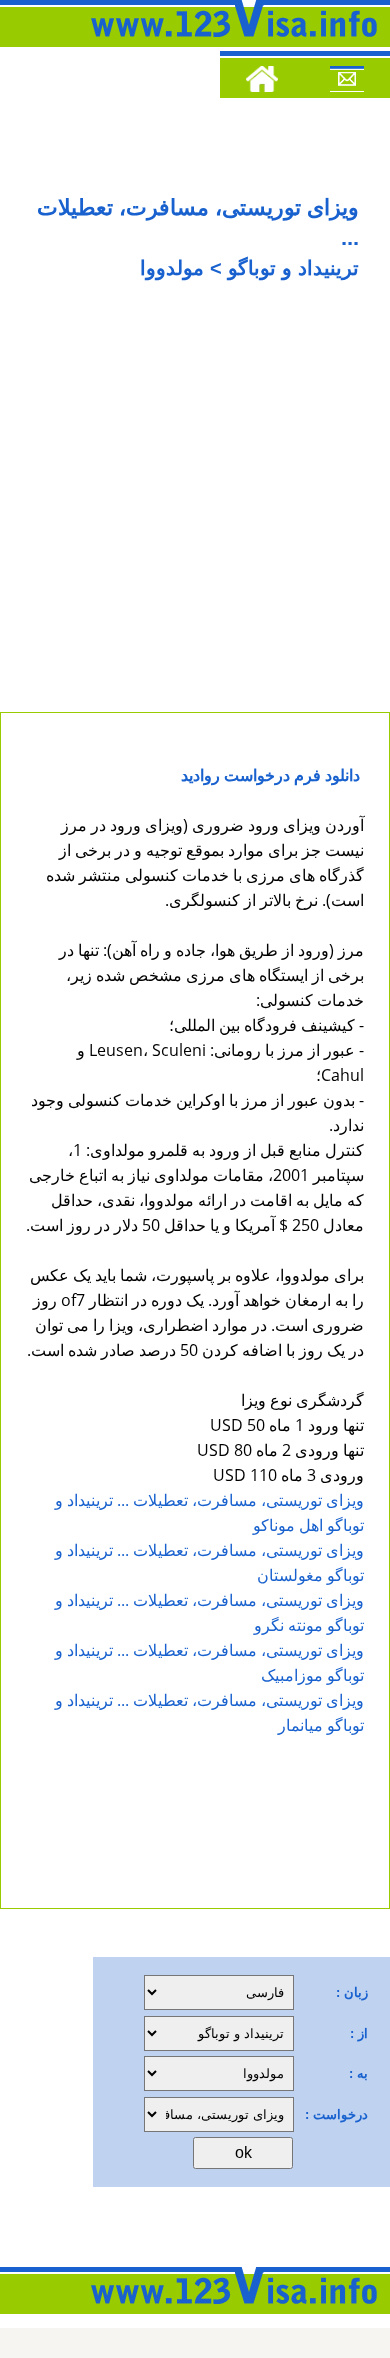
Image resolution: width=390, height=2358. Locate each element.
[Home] (262, 82)
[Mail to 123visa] (347, 82)
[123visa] (225, 43)
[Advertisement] (195, 507)
